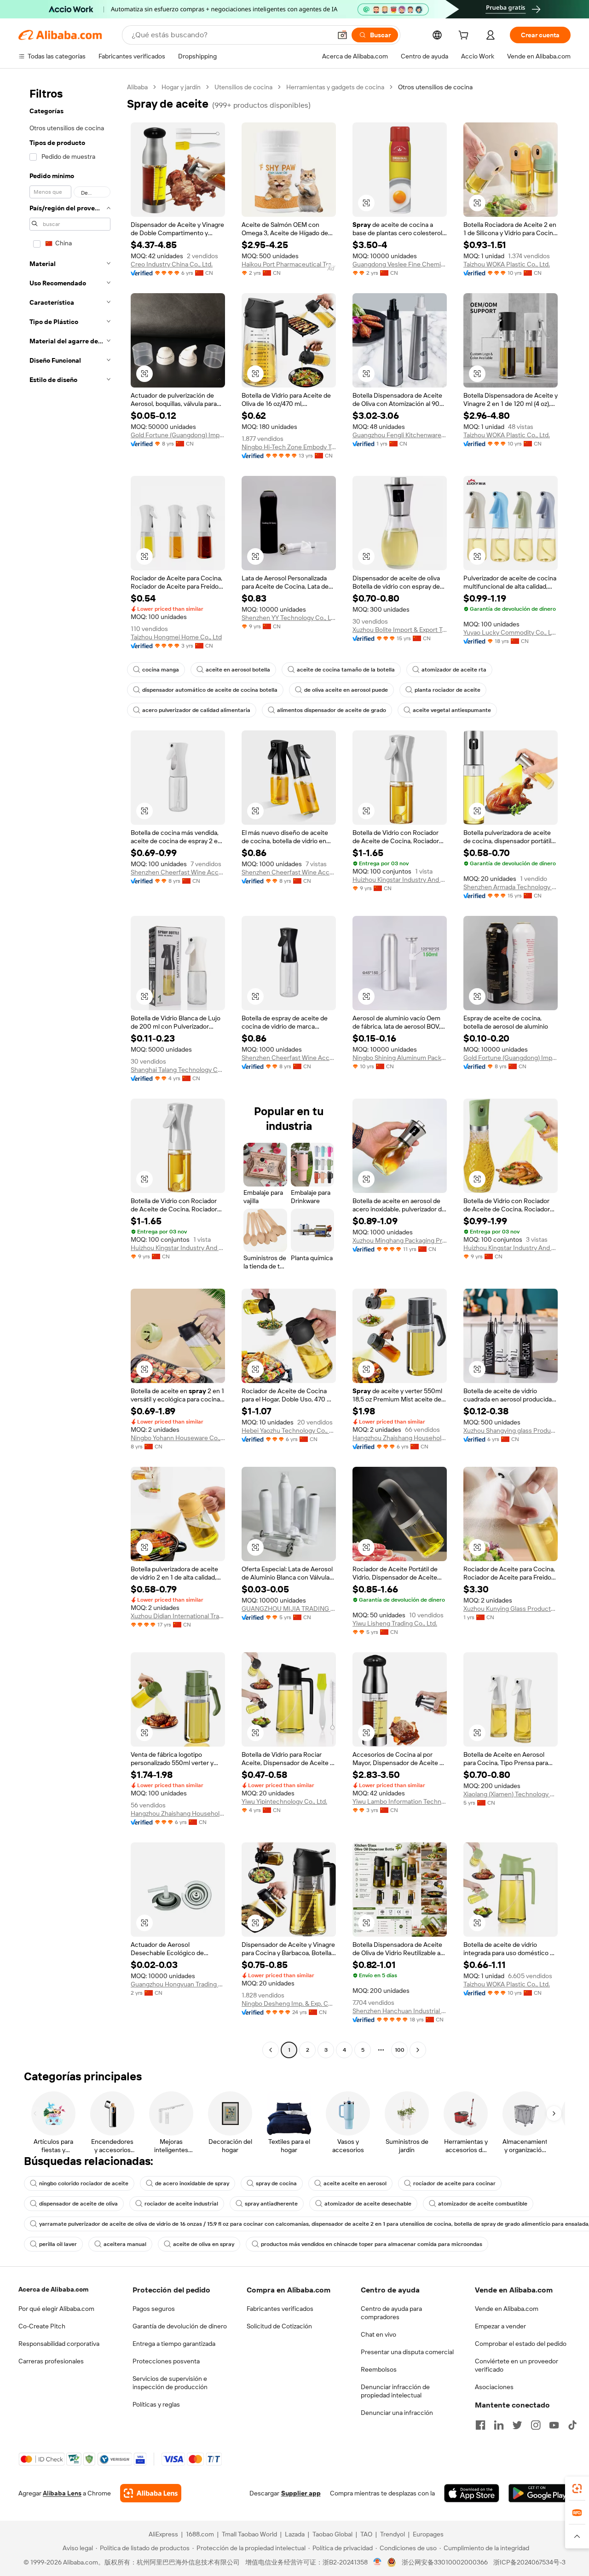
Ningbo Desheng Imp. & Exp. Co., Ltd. (289, 2003)
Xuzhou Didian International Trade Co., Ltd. (178, 1616)
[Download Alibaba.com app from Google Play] (540, 2493)
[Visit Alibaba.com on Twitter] (517, 2425)
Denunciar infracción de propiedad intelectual (395, 2391)
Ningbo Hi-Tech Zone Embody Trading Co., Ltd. (289, 447)
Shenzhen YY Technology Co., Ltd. (289, 618)
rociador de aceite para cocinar (454, 2183)
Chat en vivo (378, 2334)
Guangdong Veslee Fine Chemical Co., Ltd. (400, 264)
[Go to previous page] (271, 2050)
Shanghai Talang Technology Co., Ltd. (178, 1070)
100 (400, 2050)
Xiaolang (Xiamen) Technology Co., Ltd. (511, 1794)
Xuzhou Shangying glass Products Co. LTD (511, 1430)
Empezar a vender (500, 2326)
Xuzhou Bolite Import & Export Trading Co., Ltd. (400, 630)
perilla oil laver (58, 2244)
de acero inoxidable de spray (192, 2183)
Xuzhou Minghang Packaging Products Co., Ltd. (400, 1240)
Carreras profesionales (51, 2361)
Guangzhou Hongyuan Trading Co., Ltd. (178, 1984)
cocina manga (161, 670)
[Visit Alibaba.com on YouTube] (554, 2425)
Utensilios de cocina (243, 87)
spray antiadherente (271, 2204)
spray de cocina (276, 2183)
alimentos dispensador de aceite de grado (332, 710)
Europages (428, 2534)
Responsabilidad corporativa (59, 2344)
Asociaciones (494, 2387)
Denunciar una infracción (397, 2413)
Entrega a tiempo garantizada (174, 2344)
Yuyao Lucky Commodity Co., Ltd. (511, 632)
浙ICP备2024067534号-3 (529, 2562)
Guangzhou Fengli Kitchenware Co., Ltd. (400, 435)
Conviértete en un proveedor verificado (517, 2365)
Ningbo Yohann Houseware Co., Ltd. (178, 1438)
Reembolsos (379, 2369)
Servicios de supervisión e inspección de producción (170, 2383)
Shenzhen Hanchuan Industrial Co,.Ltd (400, 2011)
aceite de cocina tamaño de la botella (346, 670)
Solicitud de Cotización (279, 2326)
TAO (366, 2534)
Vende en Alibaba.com (507, 2309)
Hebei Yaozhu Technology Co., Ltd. (289, 1430)
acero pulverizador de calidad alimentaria (196, 710)
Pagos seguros (154, 2309)
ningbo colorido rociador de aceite (84, 2183)
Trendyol (393, 2534)
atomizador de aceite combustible (483, 2204)
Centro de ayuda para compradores (391, 2313)
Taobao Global (332, 2534)
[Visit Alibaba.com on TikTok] (572, 2425)
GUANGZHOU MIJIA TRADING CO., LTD (289, 1609)
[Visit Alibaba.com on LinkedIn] (499, 2425)
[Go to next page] (418, 2050)
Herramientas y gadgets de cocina (335, 87)
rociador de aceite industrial (181, 2204)
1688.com (200, 2534)
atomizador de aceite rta (454, 670)
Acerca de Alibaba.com (53, 2289)
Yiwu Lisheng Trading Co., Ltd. (395, 1623)
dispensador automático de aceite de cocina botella (210, 690)
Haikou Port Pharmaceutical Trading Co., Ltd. (289, 264)
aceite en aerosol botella (238, 670)
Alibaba (137, 87)
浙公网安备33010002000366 (445, 2562)
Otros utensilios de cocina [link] (435, 87)
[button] (342, 35)
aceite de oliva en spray (204, 2244)
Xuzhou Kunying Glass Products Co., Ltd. (511, 1609)
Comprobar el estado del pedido (521, 2344)
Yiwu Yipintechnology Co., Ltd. (284, 1801)
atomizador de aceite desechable (368, 2204)
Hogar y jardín (181, 87)
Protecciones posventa (166, 2361)
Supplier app (301, 2493)
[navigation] (70, 1070)
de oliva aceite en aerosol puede (346, 690)
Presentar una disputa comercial (407, 2352)
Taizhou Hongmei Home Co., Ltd (176, 637)
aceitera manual (125, 2244)
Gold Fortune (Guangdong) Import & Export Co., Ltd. (178, 435)
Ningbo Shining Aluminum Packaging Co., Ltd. (400, 1058)
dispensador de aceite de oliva (78, 2204)
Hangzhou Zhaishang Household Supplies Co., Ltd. (400, 1438)
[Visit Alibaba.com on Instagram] (536, 2425)
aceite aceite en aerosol (355, 2183)
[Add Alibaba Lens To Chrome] (151, 2493)
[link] (577, 2489)
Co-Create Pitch (42, 2326)
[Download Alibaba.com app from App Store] (472, 2493)
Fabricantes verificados (280, 2309)
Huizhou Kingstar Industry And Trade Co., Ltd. (400, 880)
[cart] (465, 36)
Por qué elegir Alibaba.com (56, 2309)
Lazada (295, 2534)
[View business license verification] (378, 2562)
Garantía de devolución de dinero (180, 2326)
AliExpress (163, 2534)
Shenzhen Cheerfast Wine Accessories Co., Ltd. (178, 872)
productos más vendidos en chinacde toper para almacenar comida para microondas (372, 2244)
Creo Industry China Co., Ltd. (172, 264)
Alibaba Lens (62, 2493)
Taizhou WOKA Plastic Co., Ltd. (507, 264)
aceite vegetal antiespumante (452, 710)
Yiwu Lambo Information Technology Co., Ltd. (400, 1801)
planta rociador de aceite (448, 690)
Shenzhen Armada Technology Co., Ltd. (511, 887)
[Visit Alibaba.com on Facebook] (480, 2425)
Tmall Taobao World (249, 2534)
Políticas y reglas (156, 2404)
